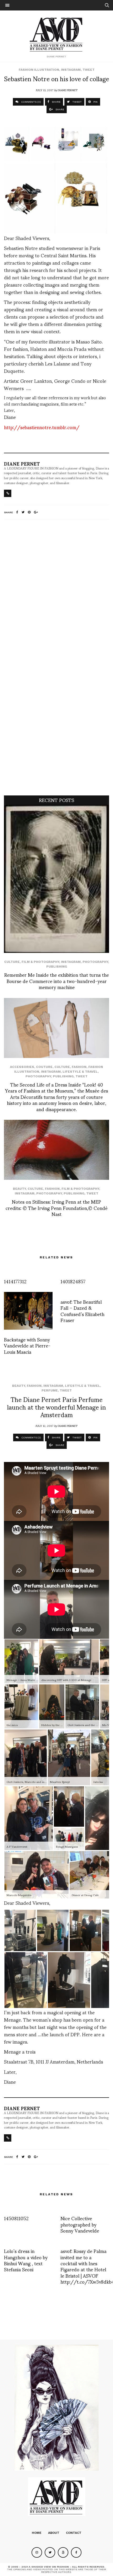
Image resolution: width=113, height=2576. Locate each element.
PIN (95, 102)
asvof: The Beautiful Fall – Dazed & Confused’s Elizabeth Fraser (82, 1311)
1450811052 (16, 2218)
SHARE (56, 102)
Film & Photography (40, 962)
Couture (44, 1067)
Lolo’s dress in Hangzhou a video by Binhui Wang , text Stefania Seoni (26, 2260)
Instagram (71, 70)
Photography (95, 962)
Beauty (19, 1189)
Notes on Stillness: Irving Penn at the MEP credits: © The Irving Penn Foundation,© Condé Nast (56, 1208)
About (54, 2533)
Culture (12, 962)
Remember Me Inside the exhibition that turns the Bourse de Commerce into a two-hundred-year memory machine (56, 981)
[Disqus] (56, 593)
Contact (74, 2533)
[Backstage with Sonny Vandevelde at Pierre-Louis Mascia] (28, 1311)
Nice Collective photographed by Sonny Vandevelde (80, 2224)
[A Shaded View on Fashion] (57, 34)
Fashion (79, 1067)
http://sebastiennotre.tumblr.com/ (42, 427)
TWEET (77, 102)
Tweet (89, 70)
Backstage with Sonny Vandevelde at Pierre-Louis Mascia (27, 1345)
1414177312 (15, 1281)
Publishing (57, 967)
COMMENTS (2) (31, 1437)
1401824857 (73, 1281)
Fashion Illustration (39, 70)
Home (37, 2533)
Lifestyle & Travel (80, 1072)
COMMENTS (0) (31, 102)
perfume (50, 1390)
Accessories (22, 1067)
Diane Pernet (68, 90)
